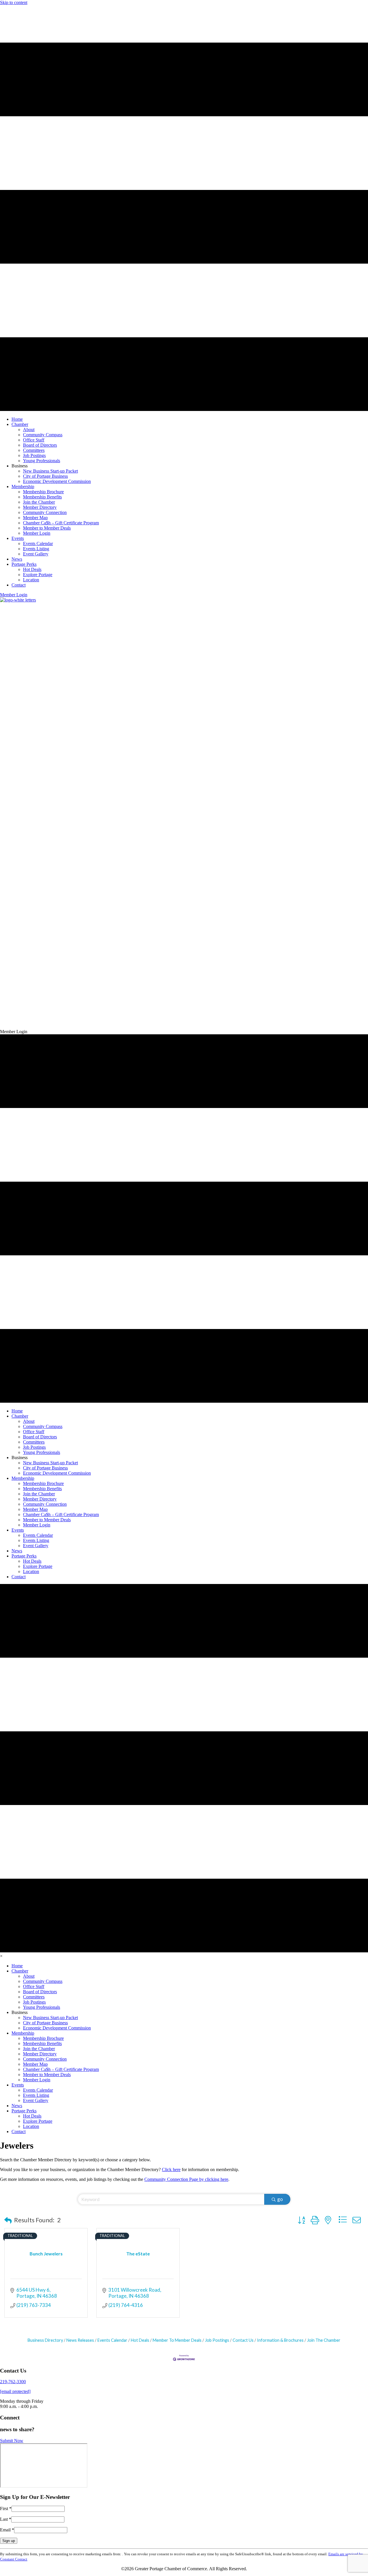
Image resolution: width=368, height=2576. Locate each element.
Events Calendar (112, 2340)
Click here (171, 2169)
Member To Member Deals (177, 2340)
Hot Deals (140, 2340)
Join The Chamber (324, 2340)
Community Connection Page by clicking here (186, 2179)
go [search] (280, 2199)
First (6, 2509)
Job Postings (217, 2340)
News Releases (80, 2340)
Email (7, 2530)
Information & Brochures (280, 2340)
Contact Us (243, 2340)
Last (6, 2519)
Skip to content (14, 2)
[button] (14, 595)
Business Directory (45, 2340)
